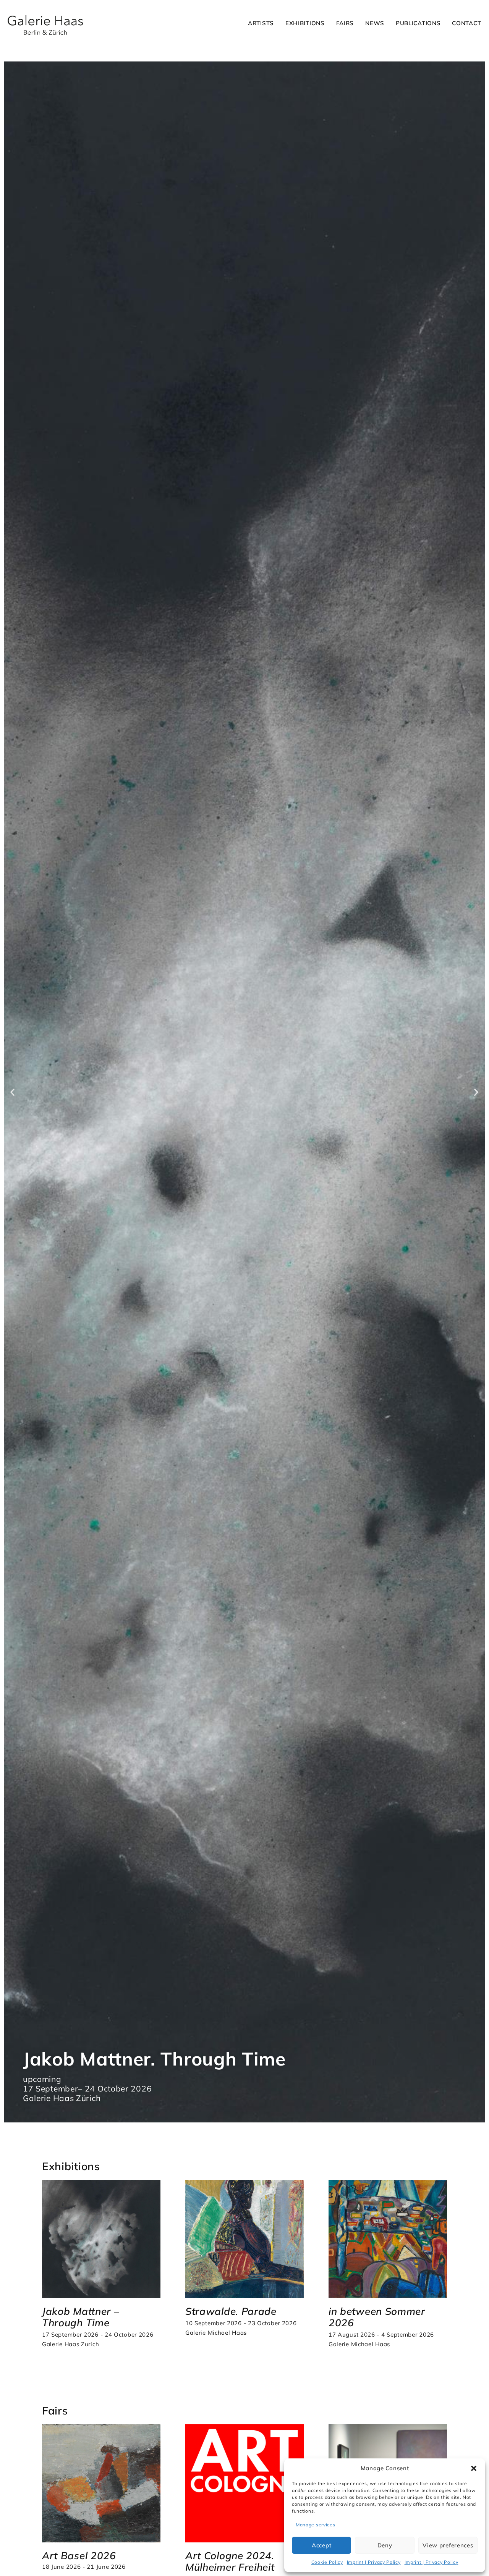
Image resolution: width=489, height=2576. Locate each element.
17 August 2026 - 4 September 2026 (381, 2335)
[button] (474, 2468)
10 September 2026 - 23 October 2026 (241, 2323)
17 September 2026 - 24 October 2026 (98, 2335)
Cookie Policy (327, 2562)
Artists (261, 23)
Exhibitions (305, 23)
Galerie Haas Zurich (70, 2344)
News (375, 23)
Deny (385, 2545)
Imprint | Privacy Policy (374, 2562)
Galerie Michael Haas (216, 2333)
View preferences (448, 2545)
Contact (466, 23)
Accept (321, 2545)
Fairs (345, 23)
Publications (418, 23)
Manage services (316, 2525)
